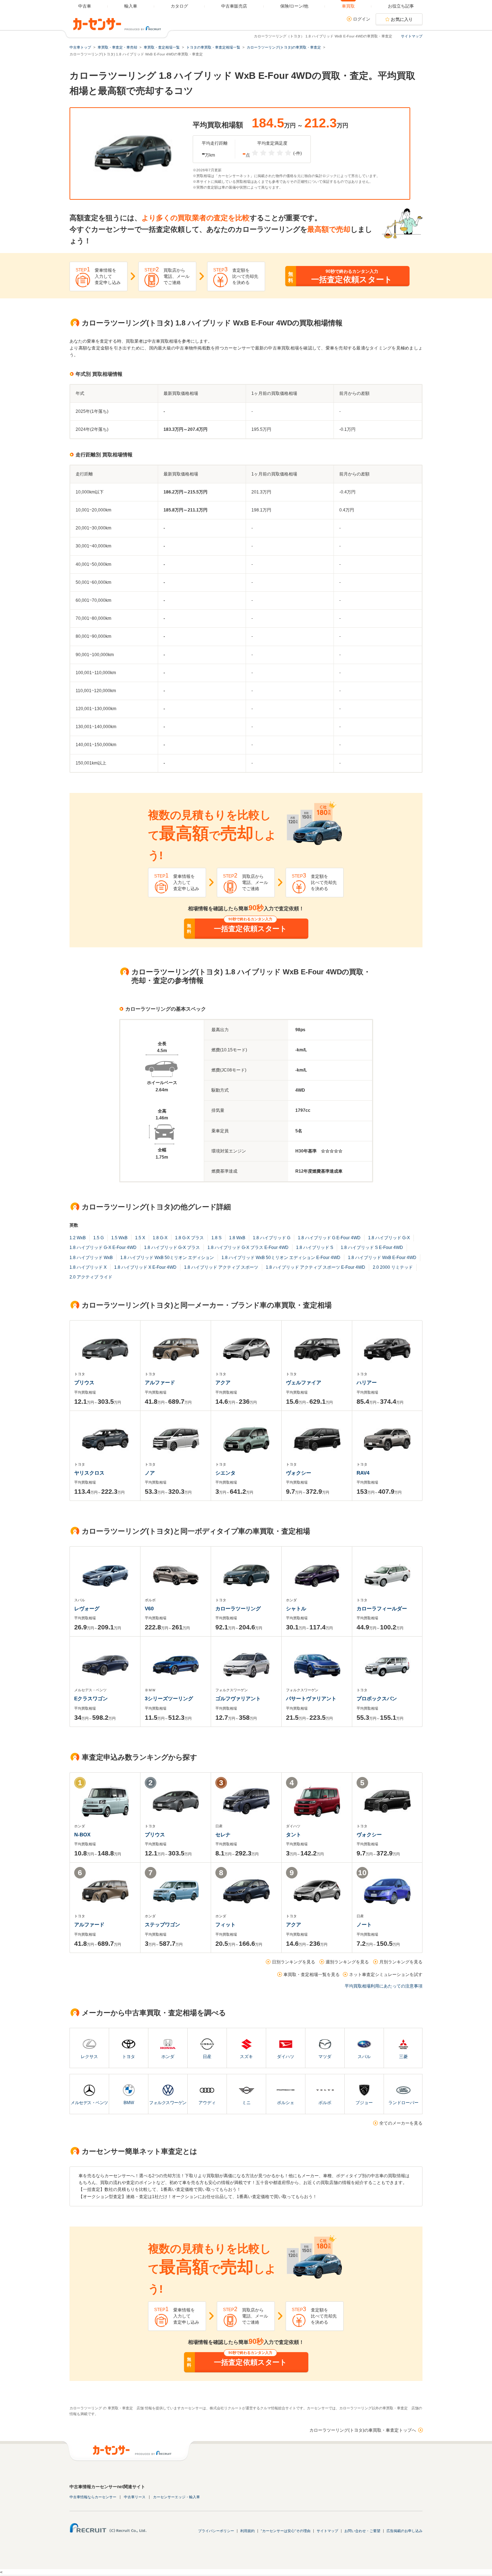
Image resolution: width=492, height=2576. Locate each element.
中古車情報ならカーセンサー (93, 2497)
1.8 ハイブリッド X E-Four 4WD (145, 1267)
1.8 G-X (160, 1238)
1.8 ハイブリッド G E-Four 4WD (329, 1238)
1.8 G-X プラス (189, 1238)
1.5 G (99, 1238)
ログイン (362, 19)
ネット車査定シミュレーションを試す (386, 1975)
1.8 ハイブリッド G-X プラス (172, 1248)
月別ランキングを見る (401, 1962)
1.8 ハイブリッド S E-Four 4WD (372, 1248)
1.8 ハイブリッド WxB (91, 1258)
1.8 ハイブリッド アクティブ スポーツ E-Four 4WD (316, 1267)
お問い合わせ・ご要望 (362, 2531)
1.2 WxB (78, 1238)
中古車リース (135, 2497)
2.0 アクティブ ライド (91, 1277)
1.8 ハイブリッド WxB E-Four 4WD (382, 1258)
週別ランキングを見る (347, 1962)
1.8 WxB (237, 1238)
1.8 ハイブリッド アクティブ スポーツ (221, 1267)
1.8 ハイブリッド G (272, 1238)
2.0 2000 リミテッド (393, 1267)
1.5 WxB (119, 1238)
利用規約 (247, 2531)
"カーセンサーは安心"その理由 (286, 2531)
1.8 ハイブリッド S (315, 1248)
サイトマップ (412, 36)
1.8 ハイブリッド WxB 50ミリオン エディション (167, 1258)
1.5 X (140, 1238)
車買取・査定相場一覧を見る (312, 1975)
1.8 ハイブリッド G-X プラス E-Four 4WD (248, 1248)
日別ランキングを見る (294, 1962)
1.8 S (216, 1238)
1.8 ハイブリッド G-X (389, 1238)
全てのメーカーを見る (401, 2123)
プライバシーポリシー (216, 2531)
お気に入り (402, 19)
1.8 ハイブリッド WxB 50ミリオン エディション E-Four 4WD (281, 1258)
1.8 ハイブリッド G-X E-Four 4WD (103, 1248)
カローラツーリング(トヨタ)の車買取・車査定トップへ (363, 2430)
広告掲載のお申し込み (404, 2531)
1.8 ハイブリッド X (88, 1267)
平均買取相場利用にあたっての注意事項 (384, 1986)
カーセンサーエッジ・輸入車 (176, 2497)
